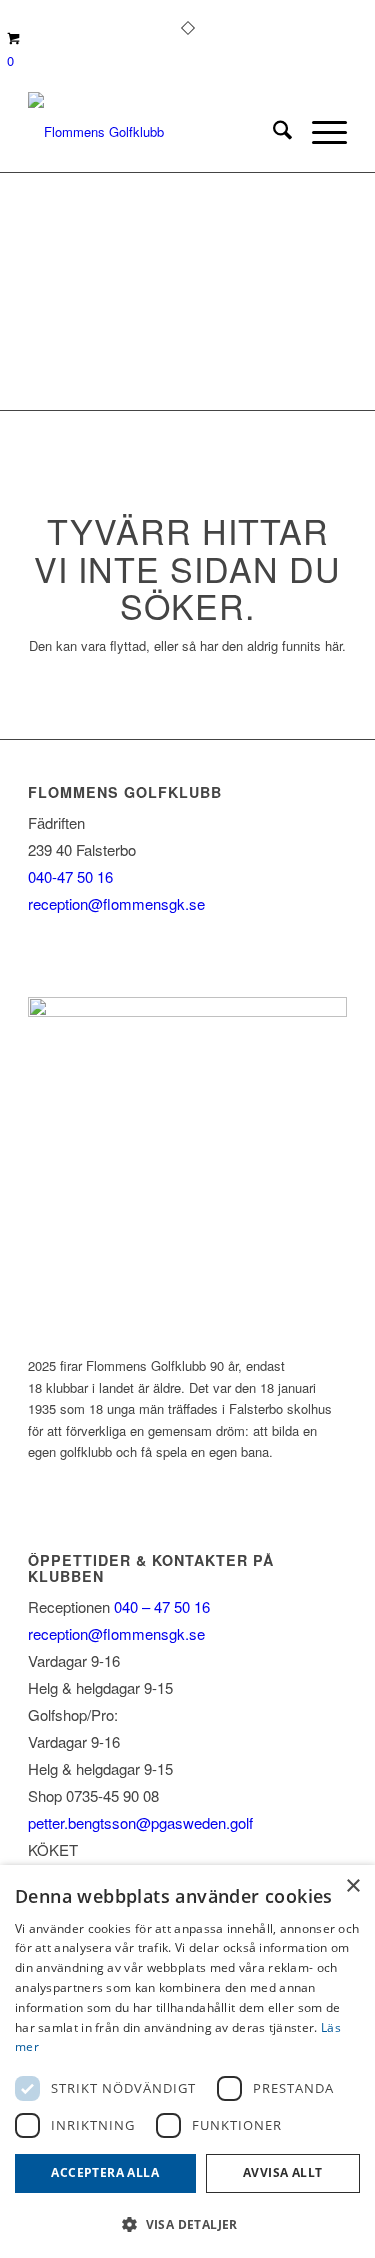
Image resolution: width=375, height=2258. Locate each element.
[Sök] (272, 132)
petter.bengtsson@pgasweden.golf (140, 1822)
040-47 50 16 (70, 876)
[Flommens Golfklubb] (155, 132)
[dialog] (187, 2061)
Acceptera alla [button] (105, 2172)
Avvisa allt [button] (282, 2172)
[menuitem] (272, 132)
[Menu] (319, 132)
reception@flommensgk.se (116, 903)
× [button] (352, 1886)
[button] (187, 2224)
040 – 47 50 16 (160, 1606)
